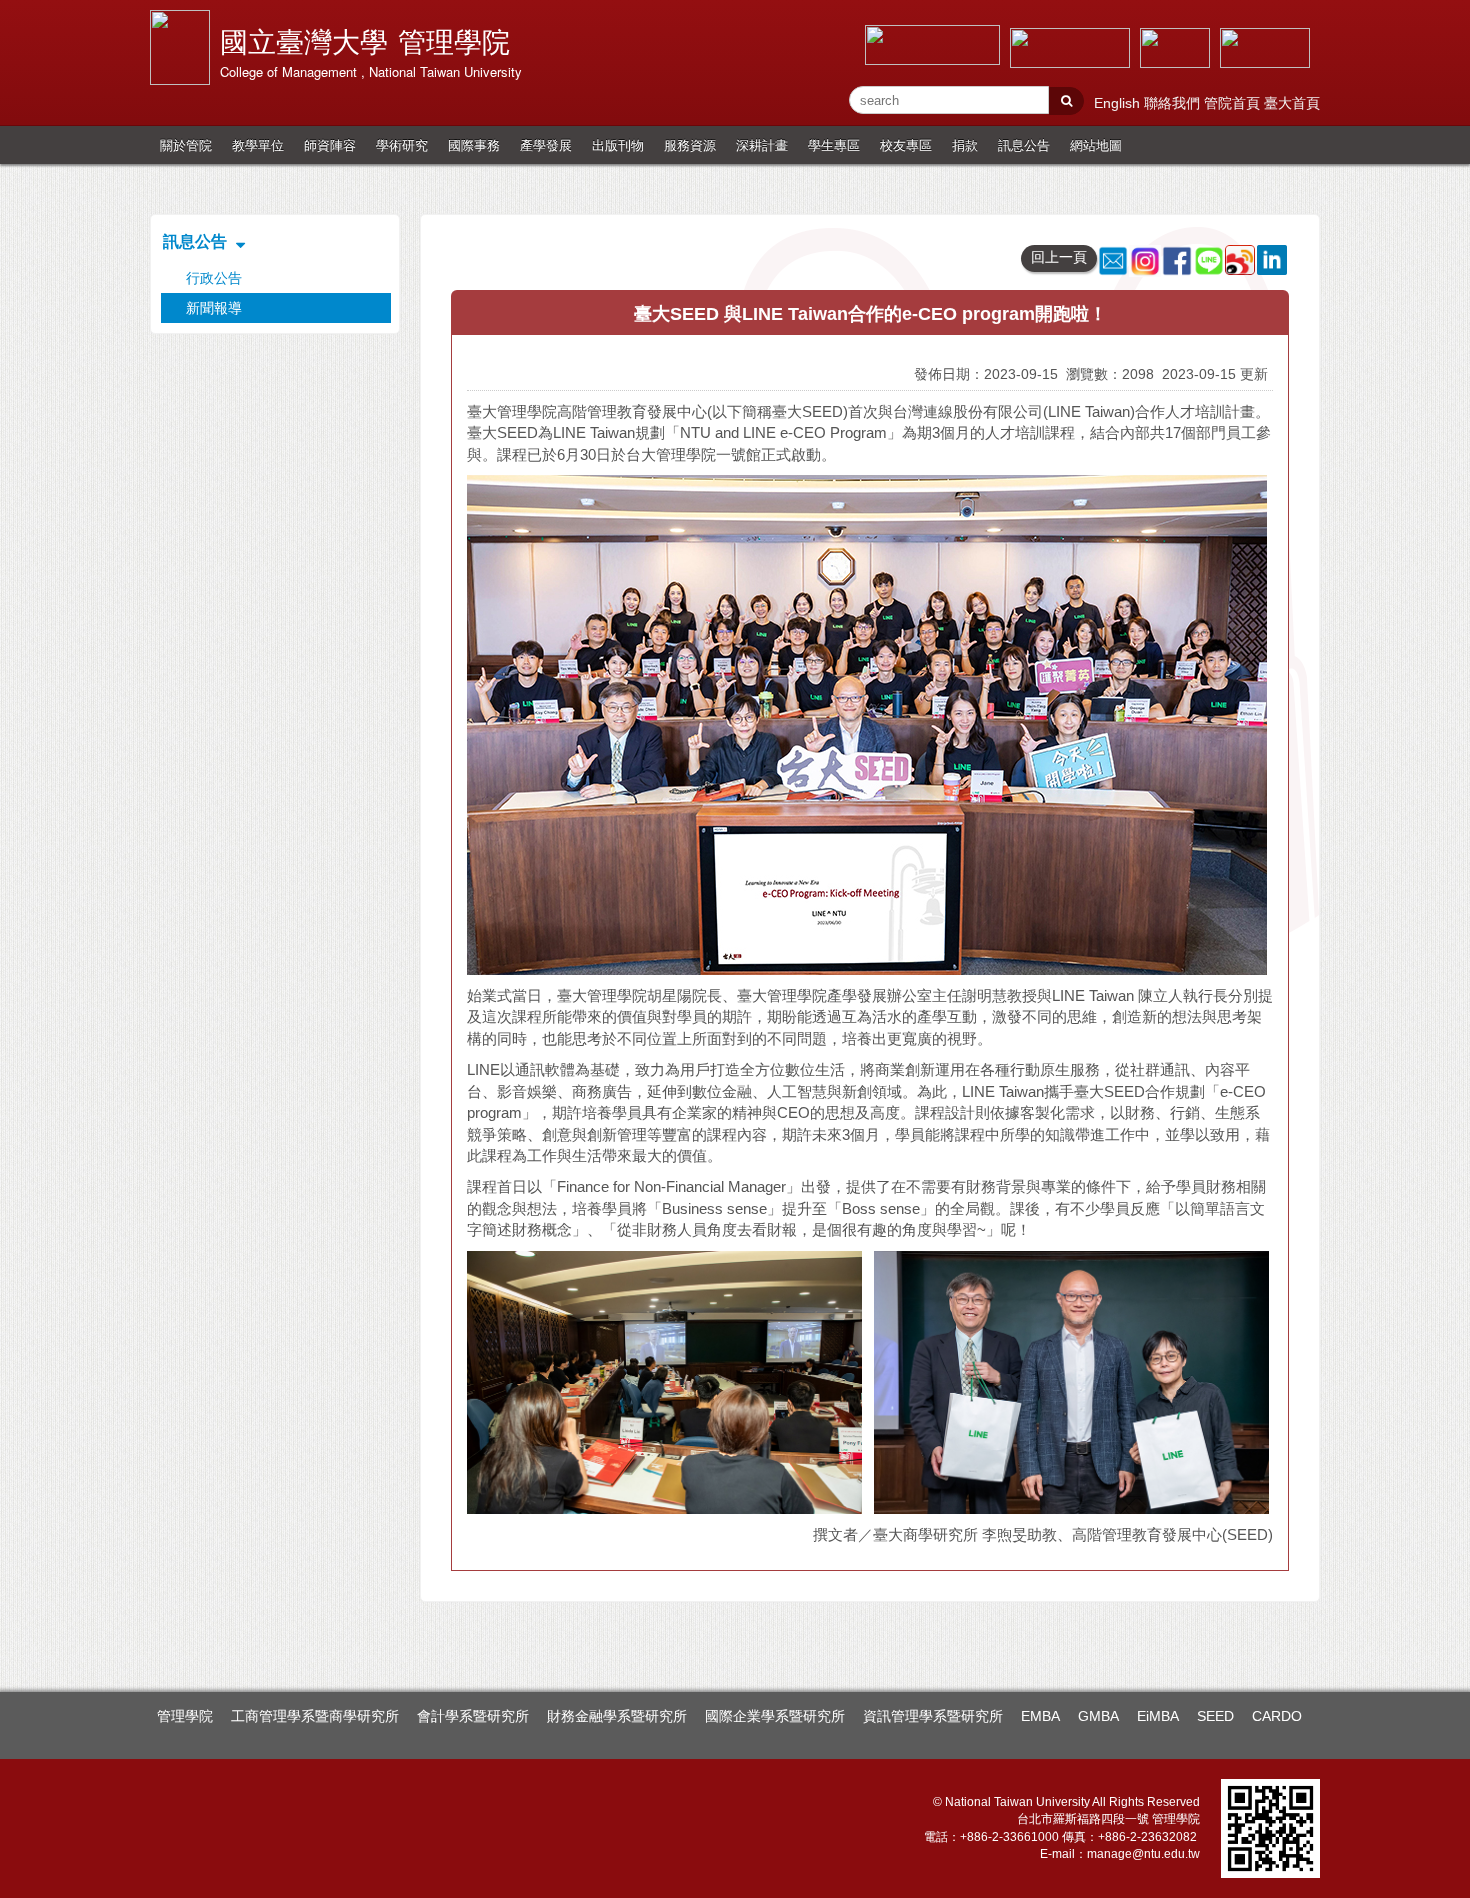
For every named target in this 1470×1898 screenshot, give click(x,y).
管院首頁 (1234, 103)
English (1119, 103)
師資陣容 (330, 144)
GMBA (1098, 1716)
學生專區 (834, 144)
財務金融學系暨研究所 (617, 1716)
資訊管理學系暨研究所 (933, 1716)
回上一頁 (1059, 257)
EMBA (1040, 1716)
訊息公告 (1024, 144)
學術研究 (402, 144)
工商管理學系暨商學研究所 (315, 1716)
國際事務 (474, 144)
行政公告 (214, 278)
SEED (1215, 1716)
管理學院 (185, 1716)
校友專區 (906, 144)
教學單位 (258, 144)
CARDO (1277, 1716)
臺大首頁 (1292, 103)
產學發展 (546, 144)
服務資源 (690, 144)
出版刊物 (618, 144)
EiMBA (1158, 1716)
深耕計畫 (762, 144)
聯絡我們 (1174, 103)
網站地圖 (1096, 144)
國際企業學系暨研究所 (775, 1716)
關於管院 (186, 144)
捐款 (965, 144)
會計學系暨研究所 (473, 1716)
